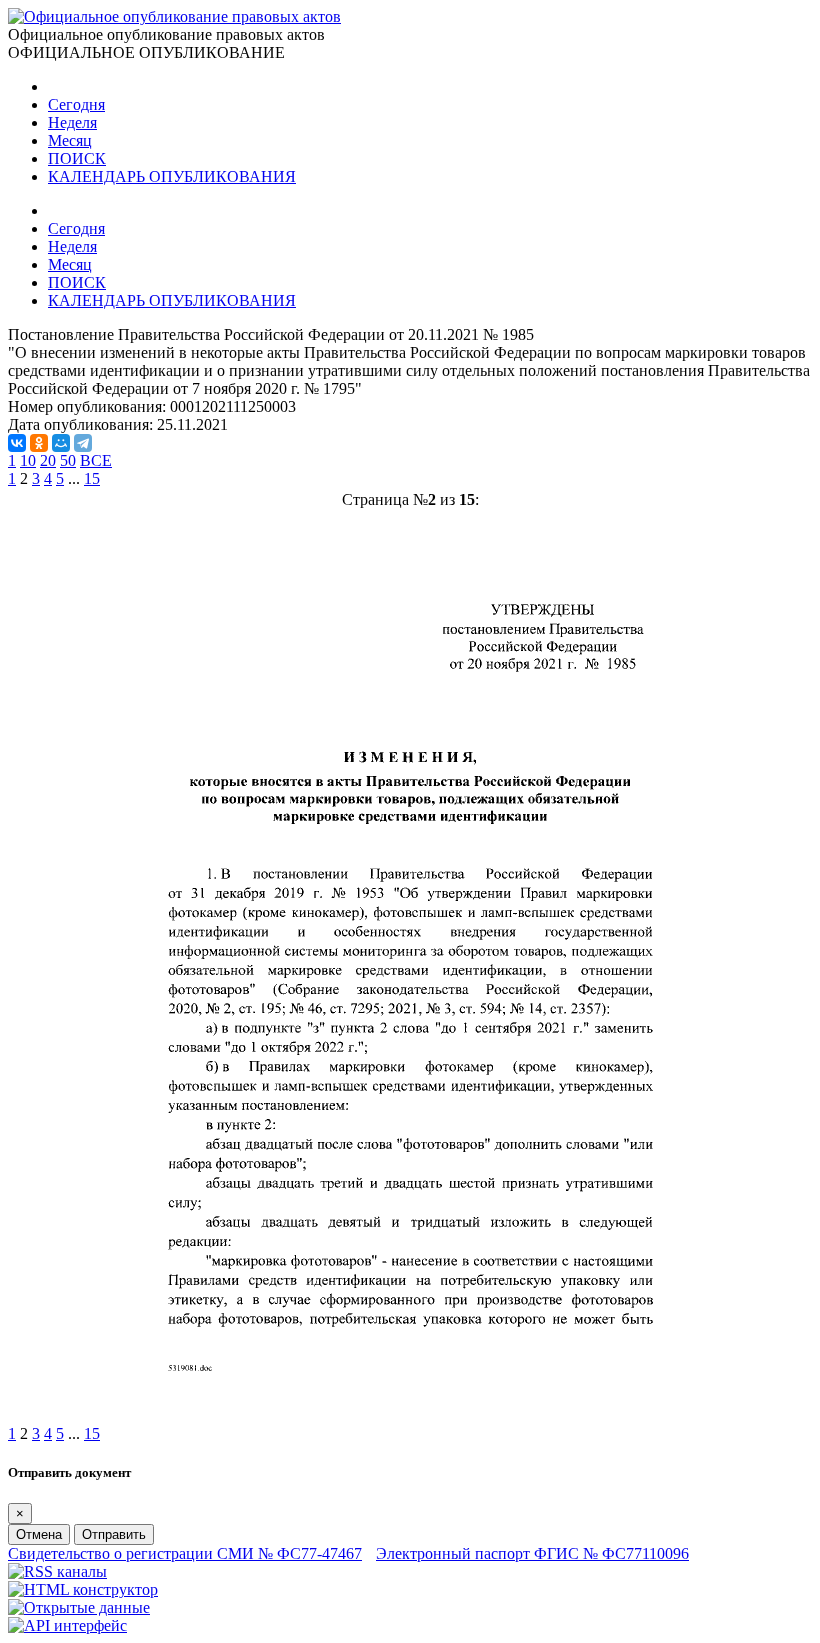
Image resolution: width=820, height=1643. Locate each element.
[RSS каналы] (57, 1571)
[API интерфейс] (67, 1625)
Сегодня (76, 104)
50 (68, 460)
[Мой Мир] (61, 443)
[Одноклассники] (39, 443)
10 (28, 460)
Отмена (39, 1534)
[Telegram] (83, 443)
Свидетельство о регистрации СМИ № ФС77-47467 (185, 1553)
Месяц (70, 140)
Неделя (72, 122)
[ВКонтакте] (17, 443)
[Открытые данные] (79, 1607)
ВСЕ (96, 460)
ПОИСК (77, 158)
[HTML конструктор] (83, 1589)
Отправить (114, 1534)
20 (48, 460)
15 (92, 478)
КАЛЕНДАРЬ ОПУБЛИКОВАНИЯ (172, 176)
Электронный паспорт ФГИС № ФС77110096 (532, 1553)
